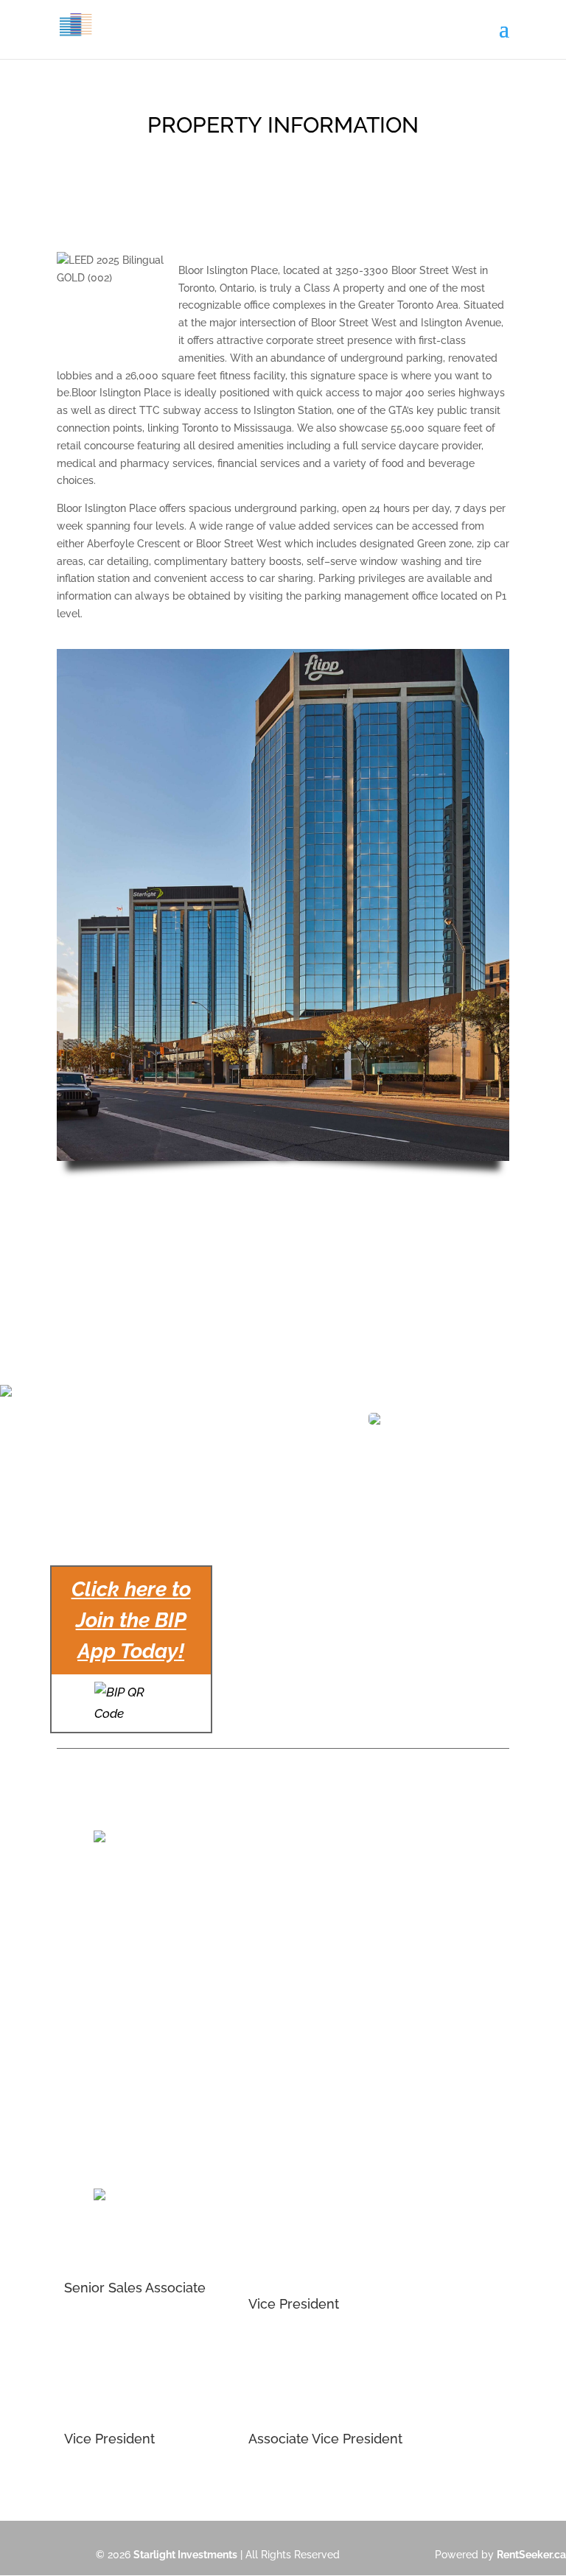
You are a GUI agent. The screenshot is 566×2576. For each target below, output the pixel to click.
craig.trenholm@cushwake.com (140, 1949)
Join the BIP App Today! (131, 1620)
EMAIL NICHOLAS (107, 2328)
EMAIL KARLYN (284, 2479)
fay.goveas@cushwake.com (315, 1949)
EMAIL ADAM (95, 2479)
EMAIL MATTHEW (291, 2344)
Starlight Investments (185, 2555)
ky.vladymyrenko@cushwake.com (146, 2079)
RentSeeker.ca (531, 2555)
